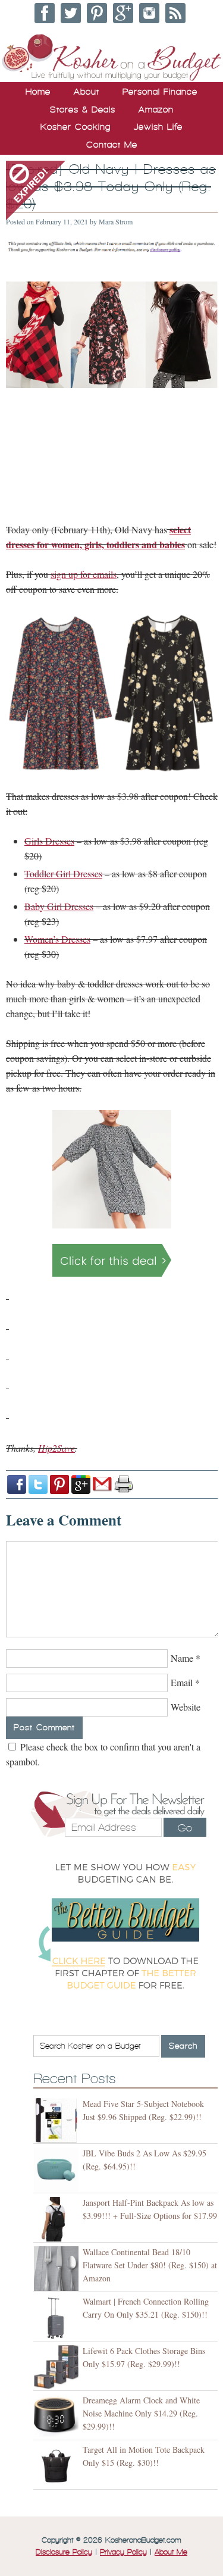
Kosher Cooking (76, 127)
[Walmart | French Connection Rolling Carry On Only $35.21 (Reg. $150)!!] (58, 2318)
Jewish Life (158, 127)
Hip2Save (56, 1448)
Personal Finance (160, 92)
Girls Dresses (49, 841)
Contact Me (112, 145)
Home (38, 92)
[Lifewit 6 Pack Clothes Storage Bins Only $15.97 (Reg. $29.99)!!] (58, 2367)
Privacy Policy (123, 2552)
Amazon (156, 110)
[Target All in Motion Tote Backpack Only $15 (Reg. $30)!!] (58, 2466)
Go (185, 1828)
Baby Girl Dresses (59, 906)
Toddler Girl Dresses (63, 873)
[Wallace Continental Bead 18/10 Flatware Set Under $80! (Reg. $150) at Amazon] (58, 2269)
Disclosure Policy (64, 2552)
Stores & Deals (83, 110)
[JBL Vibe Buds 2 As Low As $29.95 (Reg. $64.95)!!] (58, 2170)
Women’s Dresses (57, 939)
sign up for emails (84, 574)
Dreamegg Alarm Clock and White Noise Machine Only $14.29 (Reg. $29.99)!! (141, 2413)
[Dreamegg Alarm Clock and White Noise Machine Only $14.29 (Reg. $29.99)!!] (58, 2417)
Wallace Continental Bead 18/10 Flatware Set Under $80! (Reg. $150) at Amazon (150, 2265)
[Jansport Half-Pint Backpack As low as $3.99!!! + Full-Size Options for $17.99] (58, 2219)
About (87, 92)
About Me (171, 2552)
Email (182, 1682)
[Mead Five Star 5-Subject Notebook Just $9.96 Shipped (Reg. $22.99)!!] (58, 2120)
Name (182, 1658)
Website (186, 1707)
